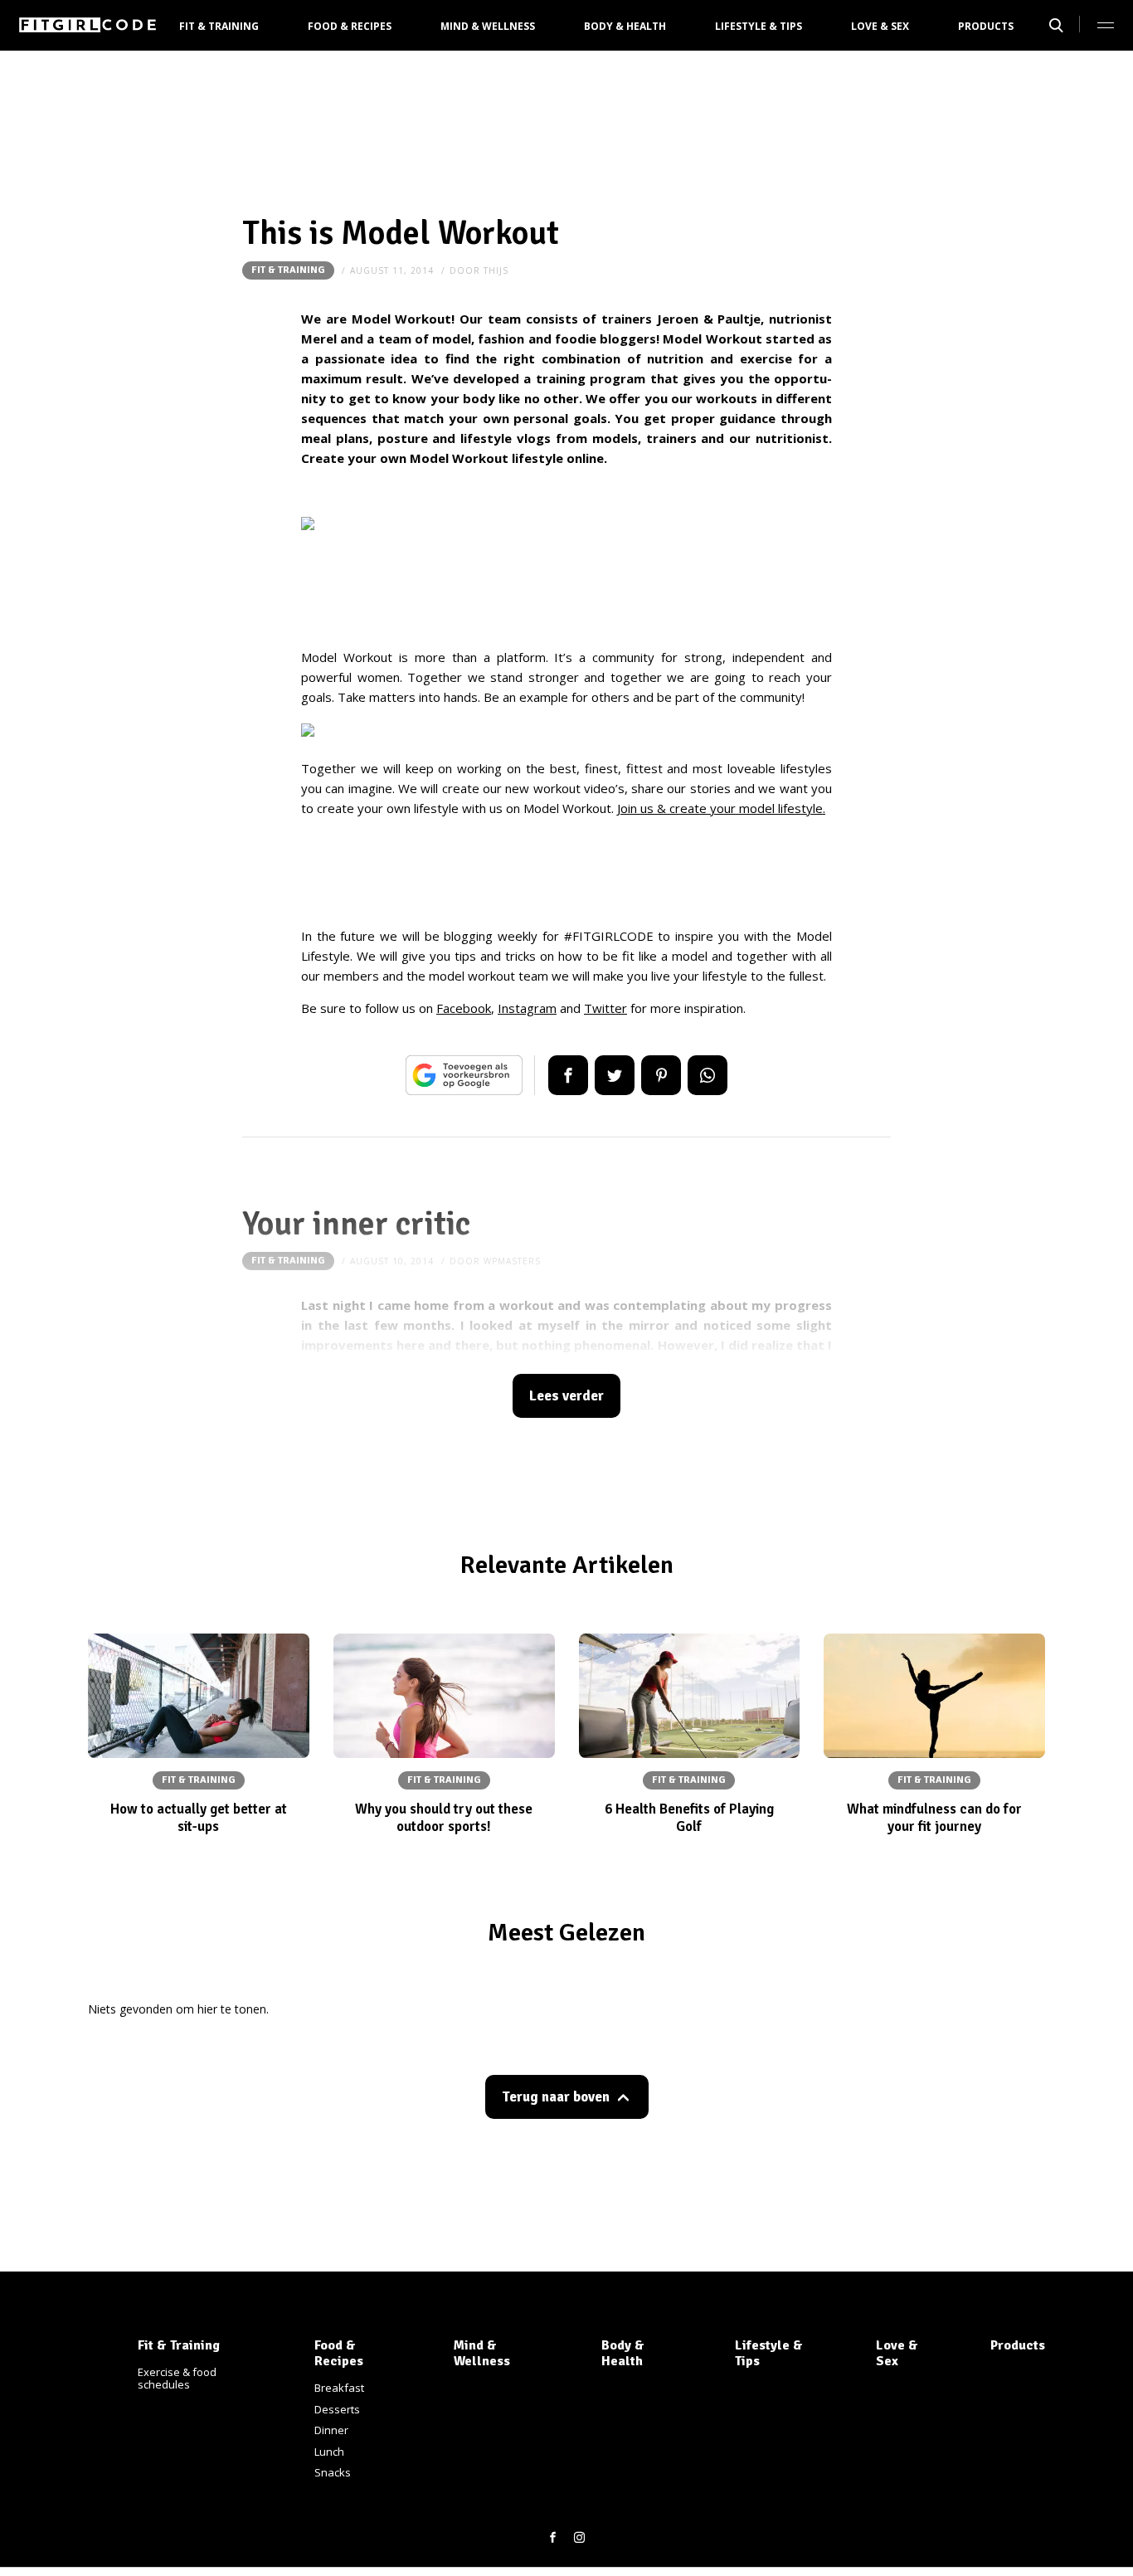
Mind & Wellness (488, 26)
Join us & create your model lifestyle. (721, 808)
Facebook (464, 1008)
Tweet (615, 1075)
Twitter (605, 1008)
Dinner (331, 2430)
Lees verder (566, 1396)
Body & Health (625, 26)
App (708, 1075)
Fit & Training (219, 26)
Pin (661, 1075)
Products (986, 26)
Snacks (333, 2472)
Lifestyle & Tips (759, 26)
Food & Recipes (350, 26)
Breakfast (339, 2388)
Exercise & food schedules (177, 2379)
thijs (496, 270)
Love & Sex (880, 26)
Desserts (337, 2409)
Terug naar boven (556, 2097)
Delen (568, 1075)
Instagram (527, 1008)
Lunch (329, 2452)
